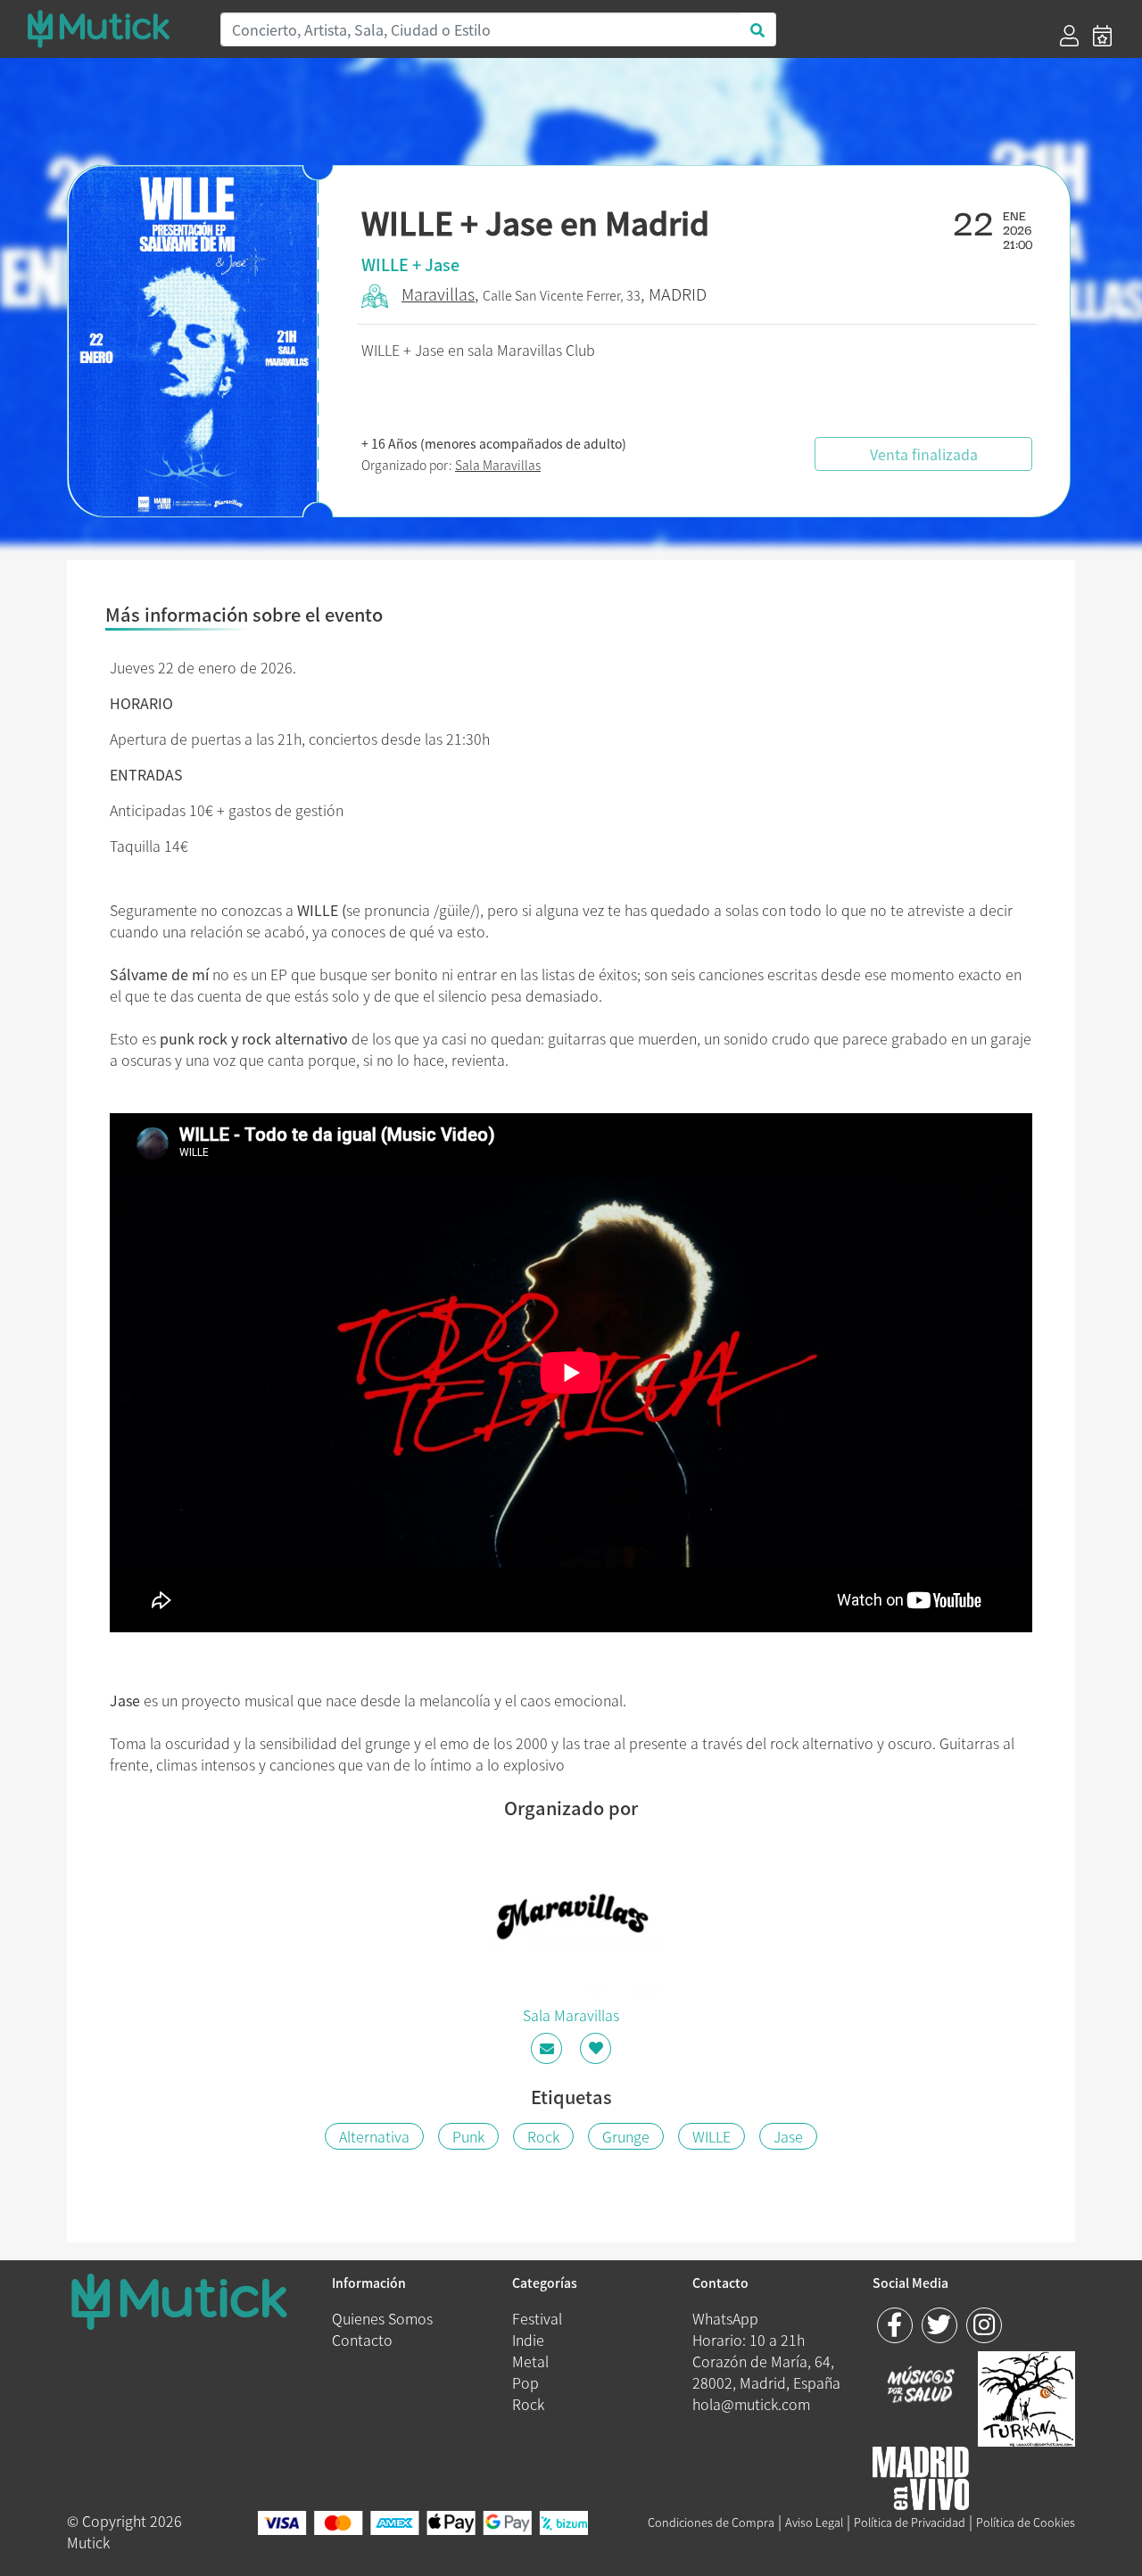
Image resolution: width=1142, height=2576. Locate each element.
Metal (530, 2361)
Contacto (362, 2340)
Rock (543, 2136)
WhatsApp (725, 2318)
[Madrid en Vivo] (1026, 2397)
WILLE (712, 2136)
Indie (528, 2340)
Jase (788, 2136)
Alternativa (374, 2136)
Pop (525, 2382)
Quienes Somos (382, 2318)
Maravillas (438, 294)
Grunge (626, 2136)
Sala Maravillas (498, 465)
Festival (537, 2318)
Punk (468, 2136)
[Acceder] (1069, 36)
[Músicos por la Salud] (921, 2386)
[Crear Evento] (1102, 36)
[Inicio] (112, 29)
